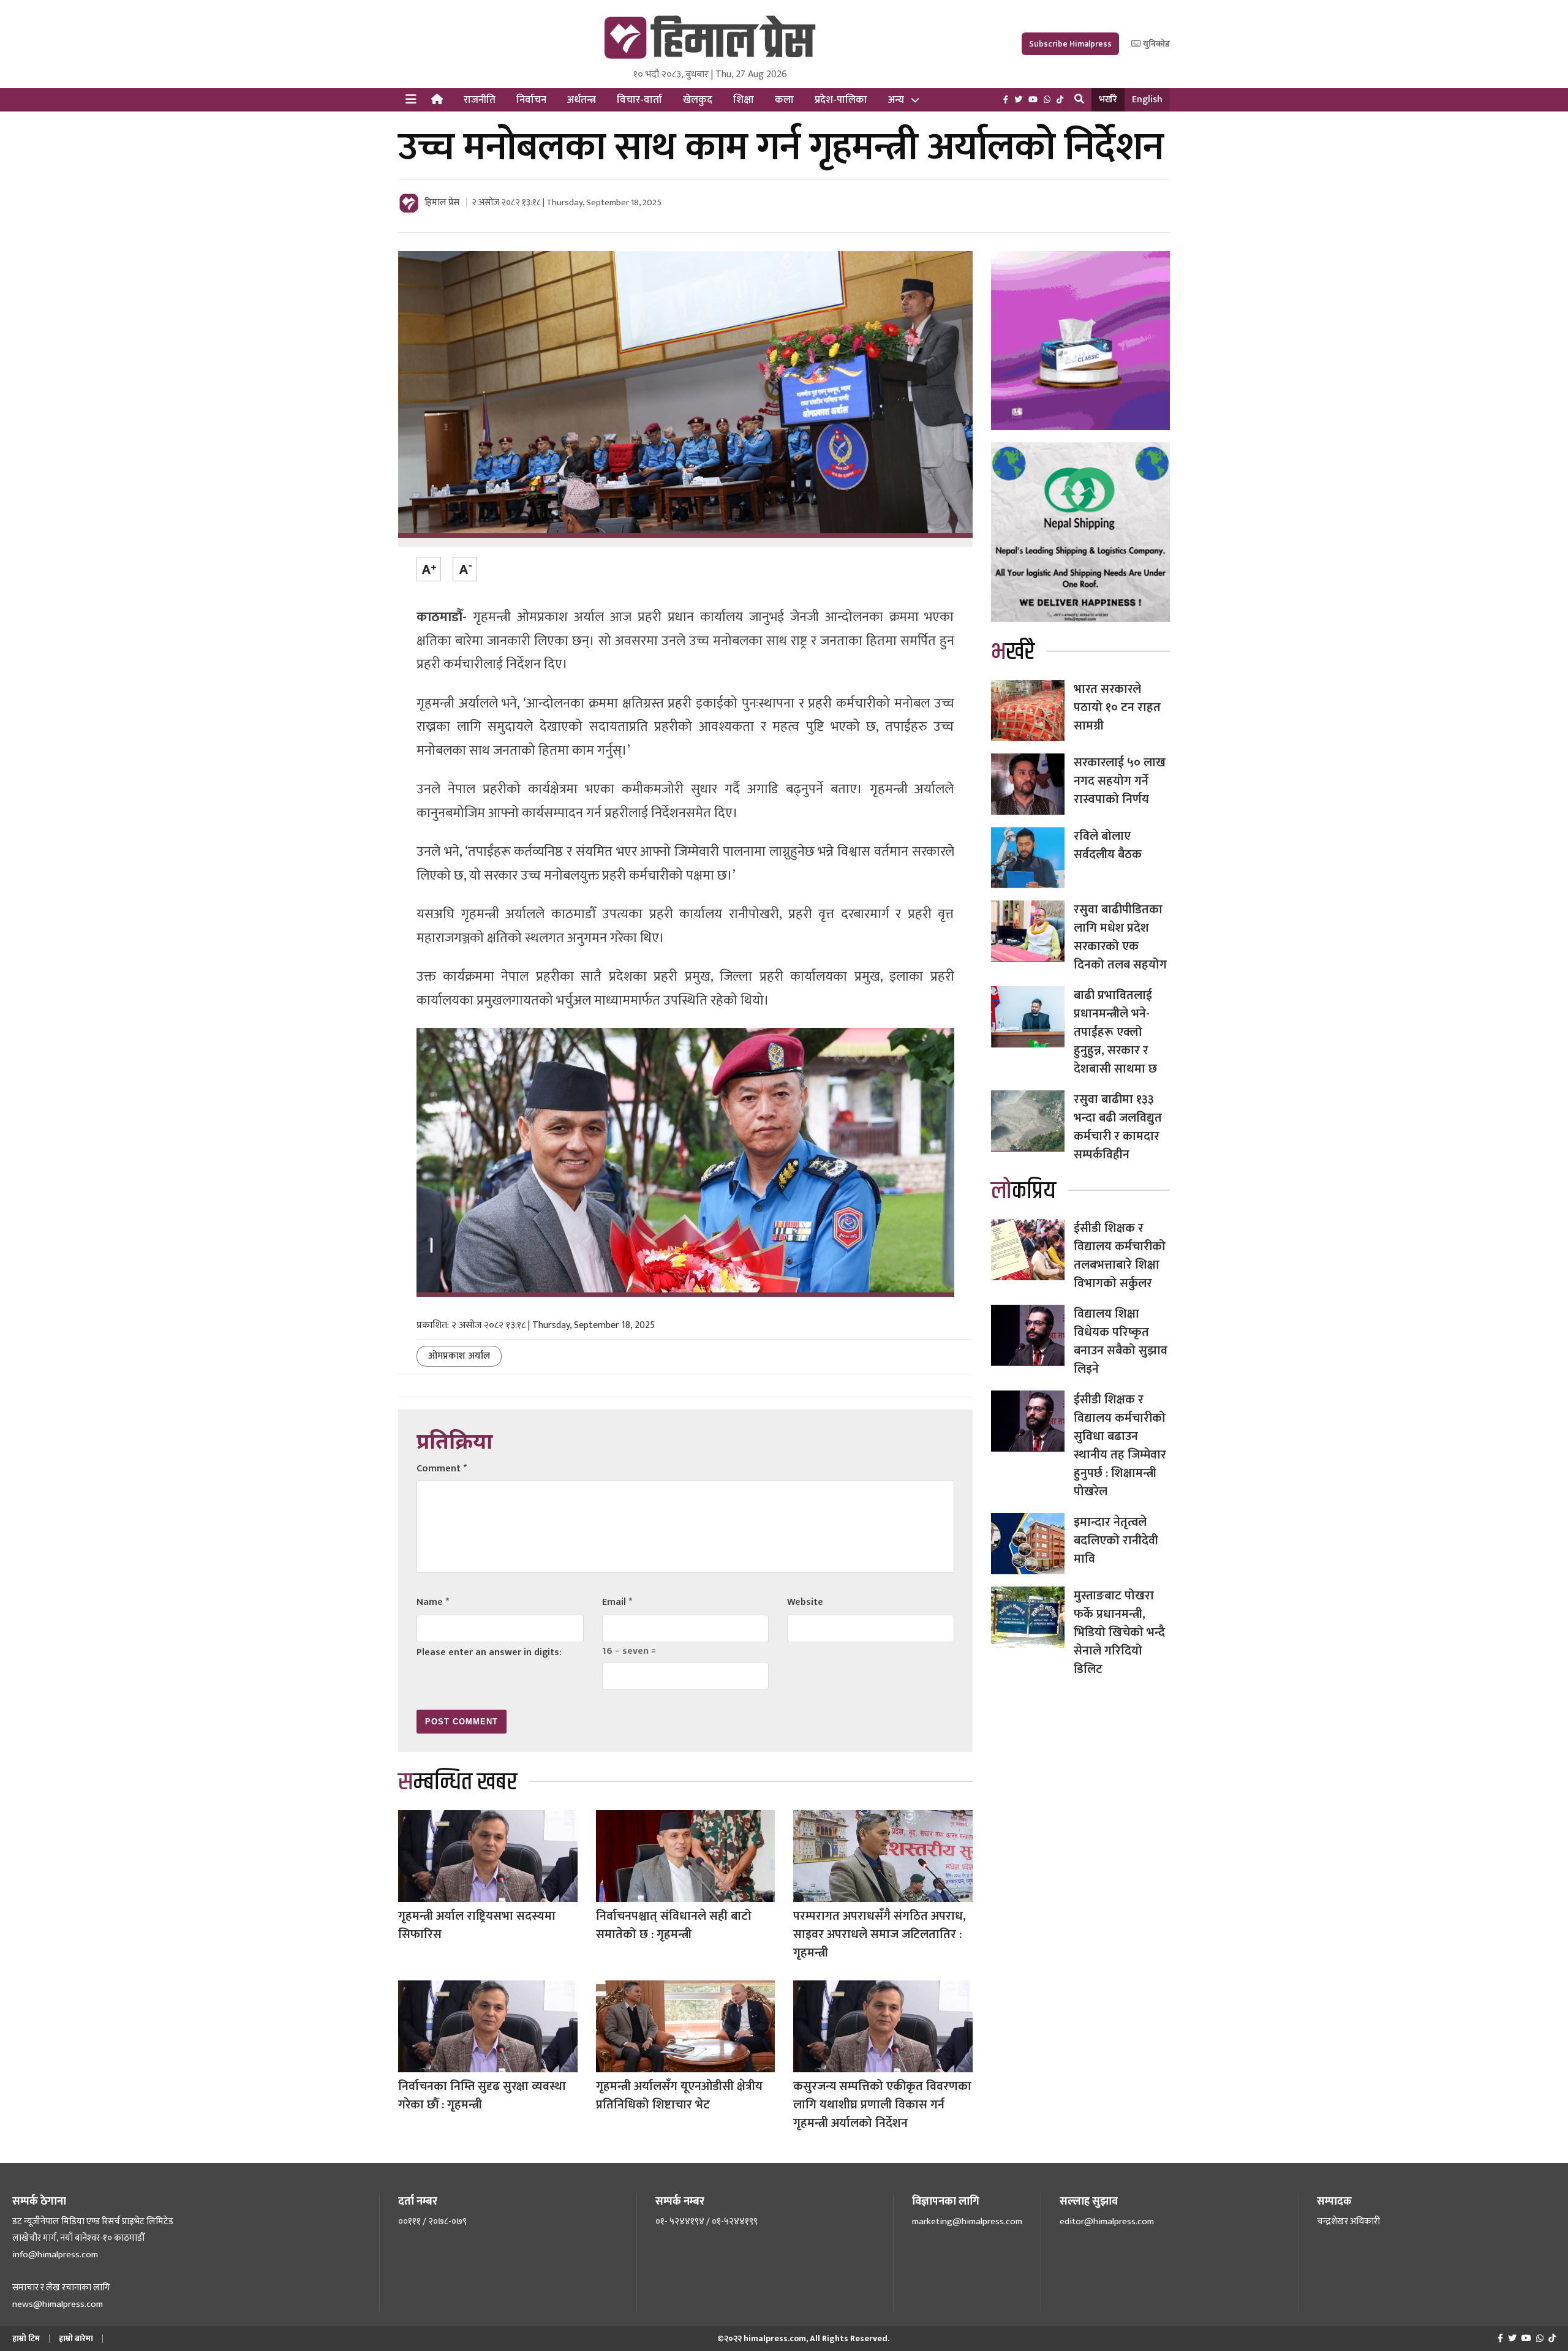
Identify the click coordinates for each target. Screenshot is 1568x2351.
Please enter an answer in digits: (489, 1652)
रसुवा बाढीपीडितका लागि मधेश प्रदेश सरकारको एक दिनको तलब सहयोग (1120, 937)
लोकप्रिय (1023, 1191)
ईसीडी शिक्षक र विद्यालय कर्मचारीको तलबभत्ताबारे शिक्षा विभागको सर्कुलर (1120, 1256)
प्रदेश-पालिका (841, 100)
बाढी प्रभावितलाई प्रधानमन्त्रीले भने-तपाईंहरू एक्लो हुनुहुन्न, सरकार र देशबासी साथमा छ (1115, 1032)
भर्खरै (1108, 100)
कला (784, 100)
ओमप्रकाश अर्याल (459, 1356)
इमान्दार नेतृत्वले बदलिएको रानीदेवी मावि (1116, 1541)
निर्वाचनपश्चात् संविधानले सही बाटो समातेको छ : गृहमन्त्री (674, 1925)
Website (805, 1602)
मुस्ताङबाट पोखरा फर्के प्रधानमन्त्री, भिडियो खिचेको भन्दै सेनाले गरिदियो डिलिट (1119, 1632)
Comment (442, 1469)
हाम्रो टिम (26, 2338)
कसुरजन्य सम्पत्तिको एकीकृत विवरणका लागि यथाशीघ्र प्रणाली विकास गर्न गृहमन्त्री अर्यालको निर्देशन (882, 2105)
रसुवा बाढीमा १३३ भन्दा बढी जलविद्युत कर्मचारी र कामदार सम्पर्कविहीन (1118, 1127)
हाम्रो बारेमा (76, 2338)
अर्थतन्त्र (582, 100)
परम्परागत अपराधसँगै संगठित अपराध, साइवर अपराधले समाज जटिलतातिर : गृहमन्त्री (880, 1934)
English (1147, 100)
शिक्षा (744, 100)
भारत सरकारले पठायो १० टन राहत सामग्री (1117, 708)
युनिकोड (1155, 44)
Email (617, 1602)
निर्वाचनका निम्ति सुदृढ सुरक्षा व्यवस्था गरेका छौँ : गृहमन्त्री (482, 2096)
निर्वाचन (531, 100)
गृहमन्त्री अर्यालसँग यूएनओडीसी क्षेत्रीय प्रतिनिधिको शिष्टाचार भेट (679, 2096)
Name (433, 1602)
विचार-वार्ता (639, 100)
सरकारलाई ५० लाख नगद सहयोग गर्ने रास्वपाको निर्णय (1120, 781)
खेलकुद (698, 100)
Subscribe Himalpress (1070, 44)
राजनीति (480, 100)
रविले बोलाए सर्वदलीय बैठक (1108, 845)
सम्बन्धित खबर (458, 1782)
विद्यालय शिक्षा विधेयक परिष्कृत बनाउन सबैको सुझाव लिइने (1121, 1342)
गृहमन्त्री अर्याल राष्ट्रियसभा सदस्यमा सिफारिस (477, 1925)
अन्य (896, 100)
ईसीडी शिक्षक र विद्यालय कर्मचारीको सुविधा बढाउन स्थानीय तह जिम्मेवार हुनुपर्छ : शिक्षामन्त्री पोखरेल (1120, 1446)
